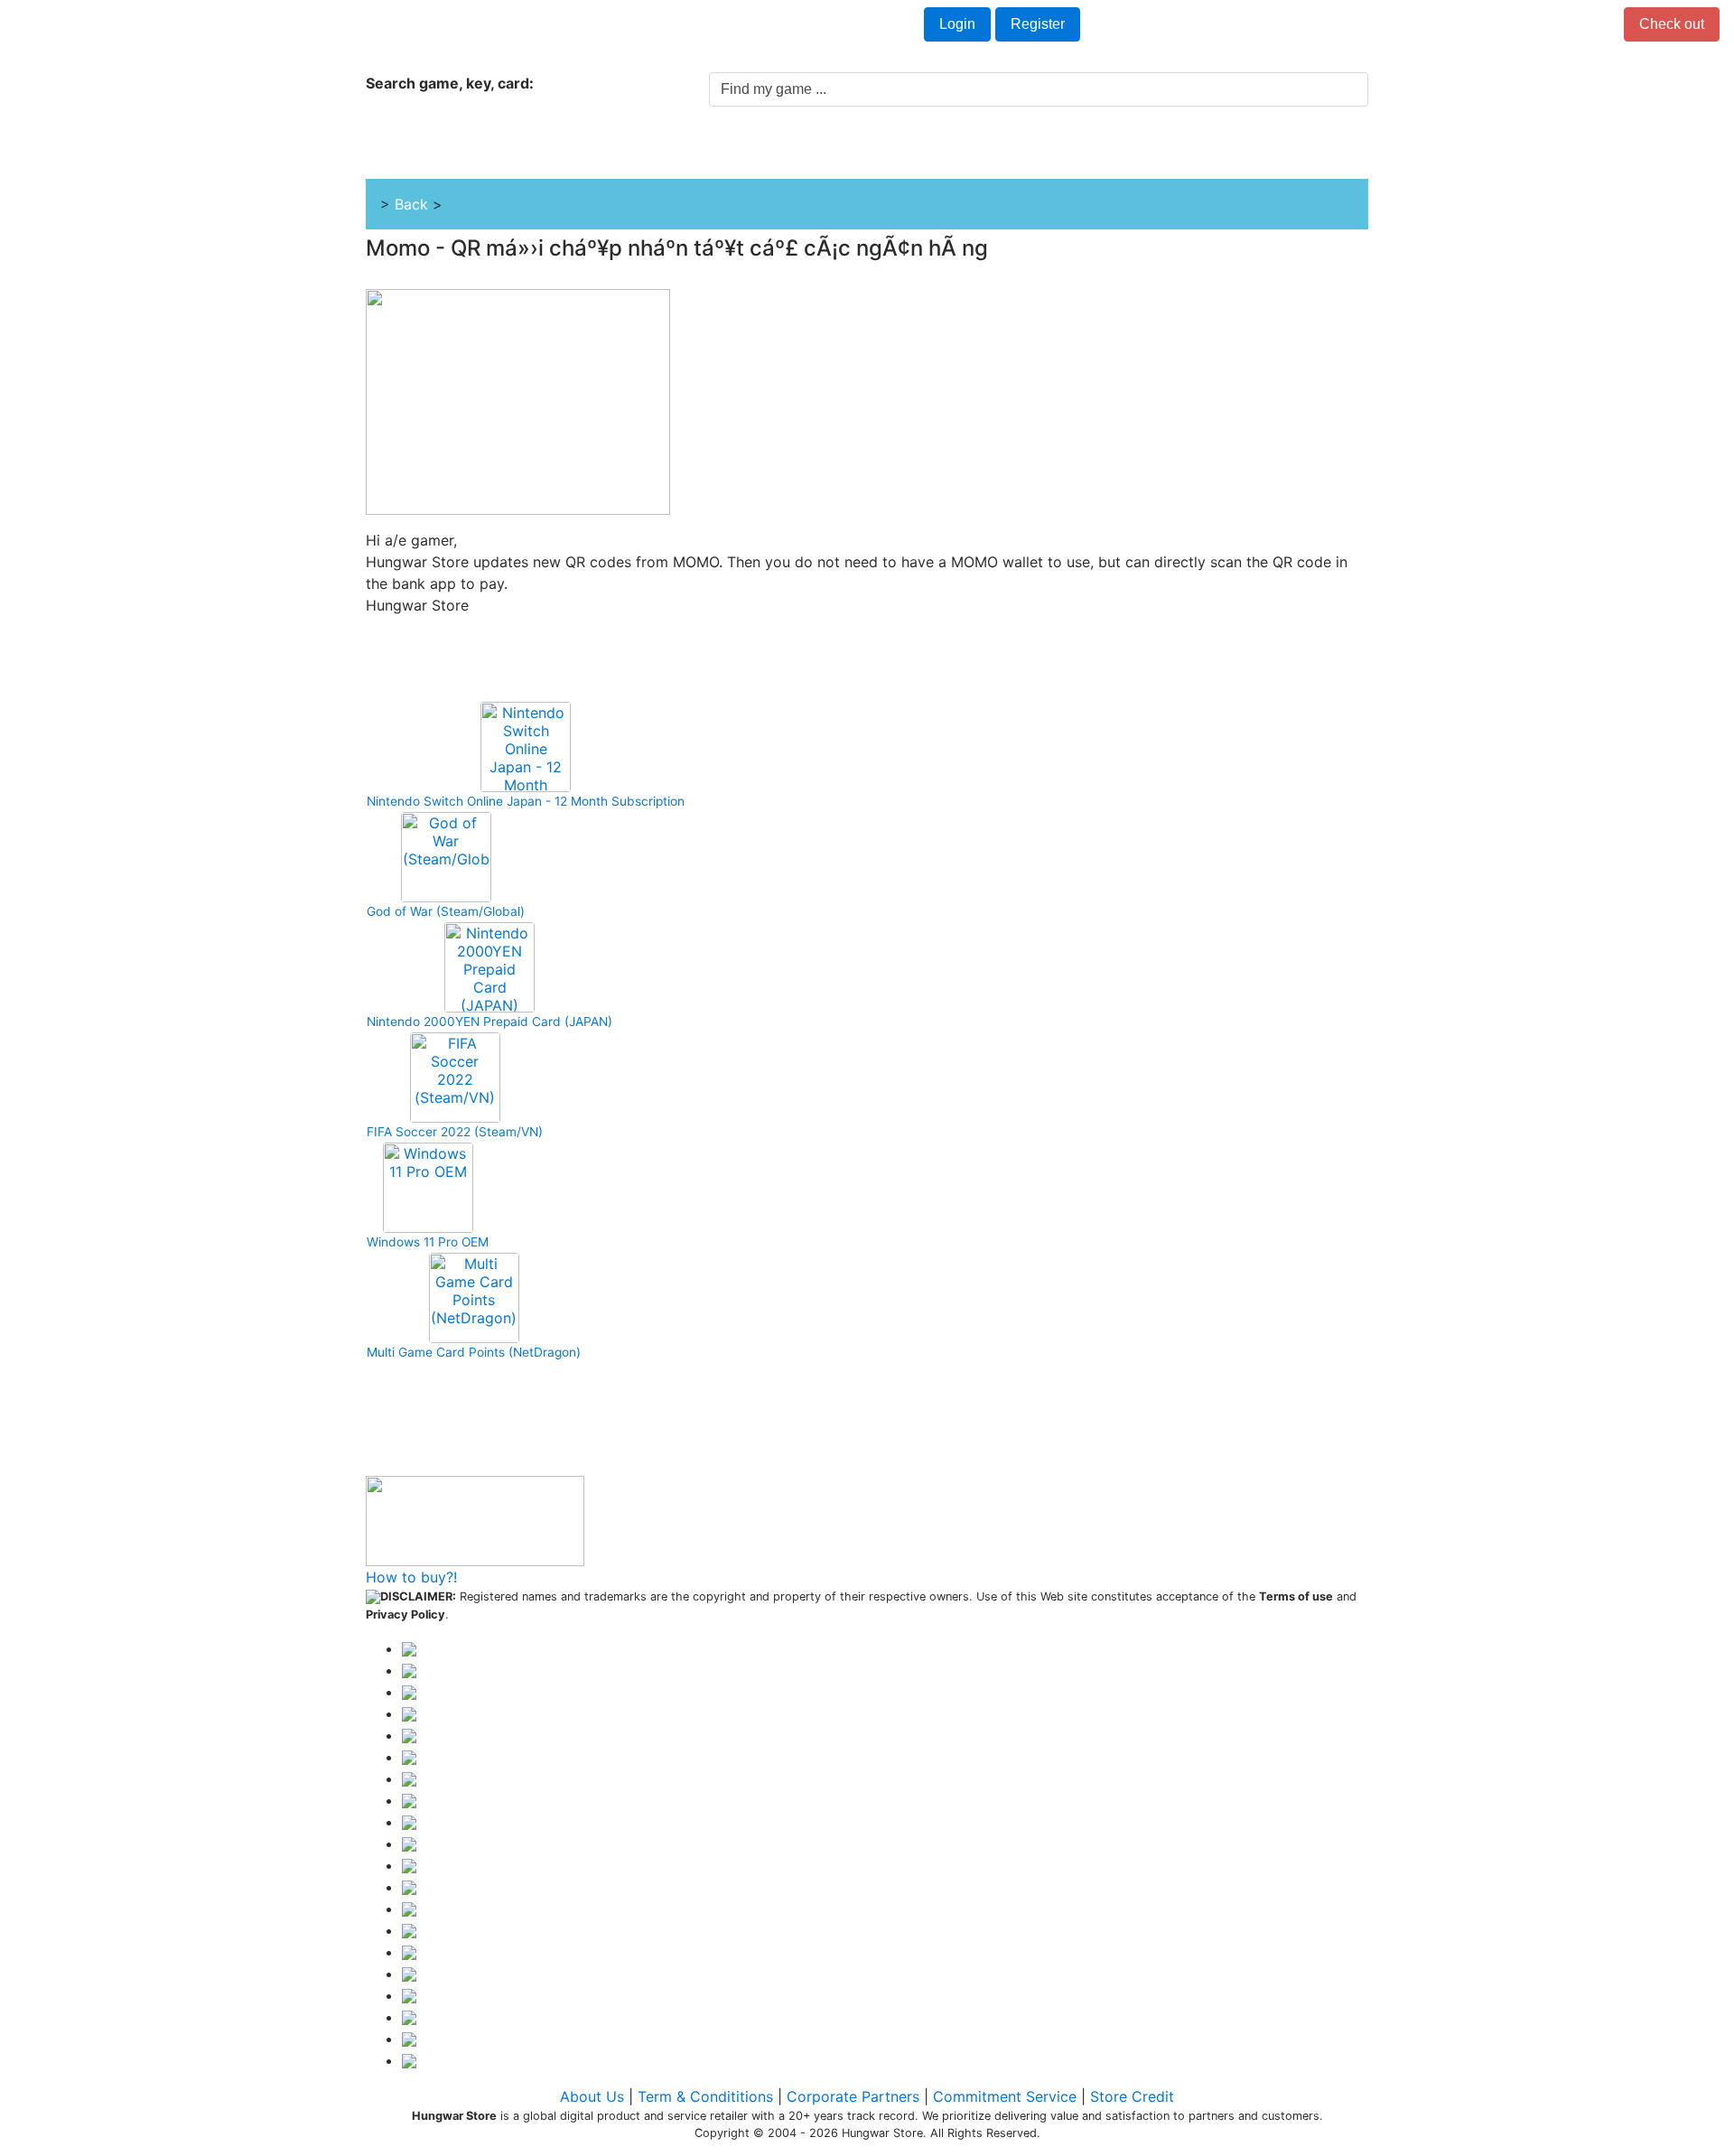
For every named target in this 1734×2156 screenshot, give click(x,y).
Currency (187, 25)
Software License (969, 154)
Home (406, 154)
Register (1038, 24)
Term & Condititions (705, 2096)
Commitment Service (1005, 2096)
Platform (620, 154)
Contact (374, 25)
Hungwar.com (73, 25)
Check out (1672, 24)
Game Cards (838, 154)
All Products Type (513, 154)
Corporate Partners (853, 2096)
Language (282, 25)
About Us (592, 2096)
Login (957, 24)
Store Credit (1132, 2096)
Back (411, 204)
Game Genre (722, 154)
